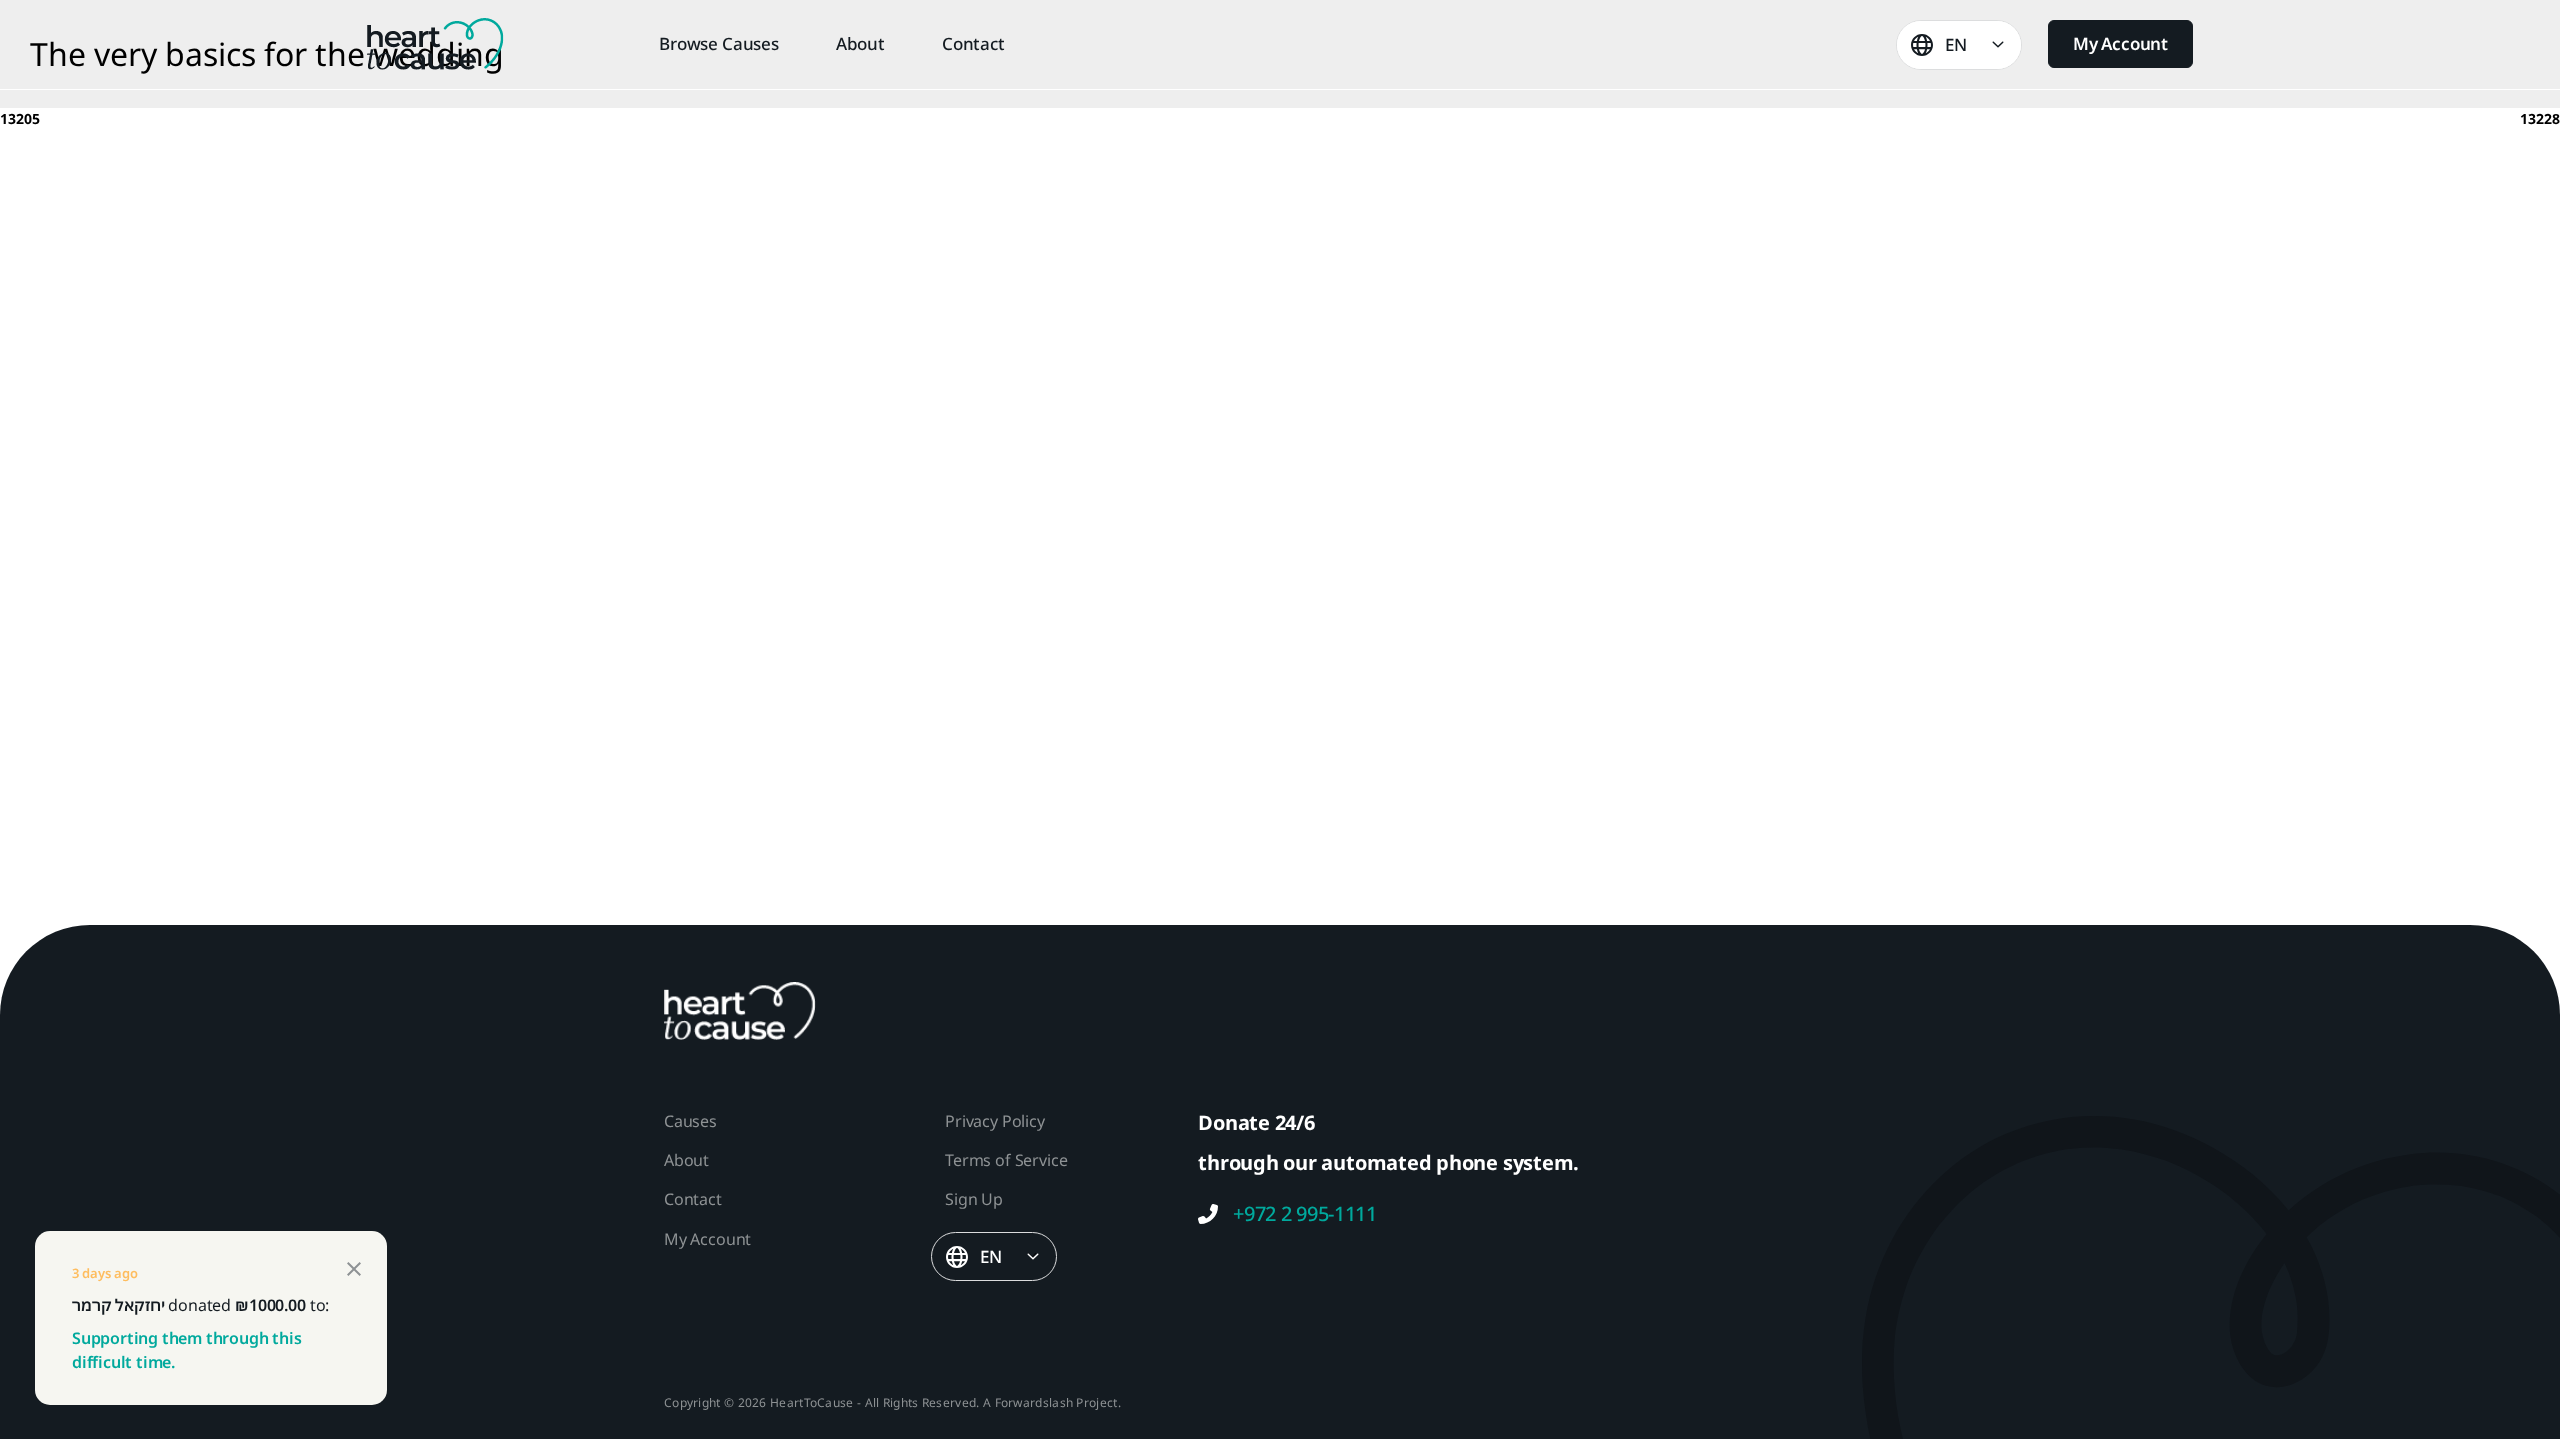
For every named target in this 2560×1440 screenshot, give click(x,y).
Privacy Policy (994, 1121)
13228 (2540, 118)
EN (1956, 44)
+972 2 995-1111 (1305, 1214)
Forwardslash (1034, 1402)
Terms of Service (1006, 1160)
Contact (973, 44)
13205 (20, 118)
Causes (690, 1121)
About (860, 44)
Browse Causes (719, 44)
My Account (2120, 43)
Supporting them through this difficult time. (186, 1350)
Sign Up (974, 1199)
